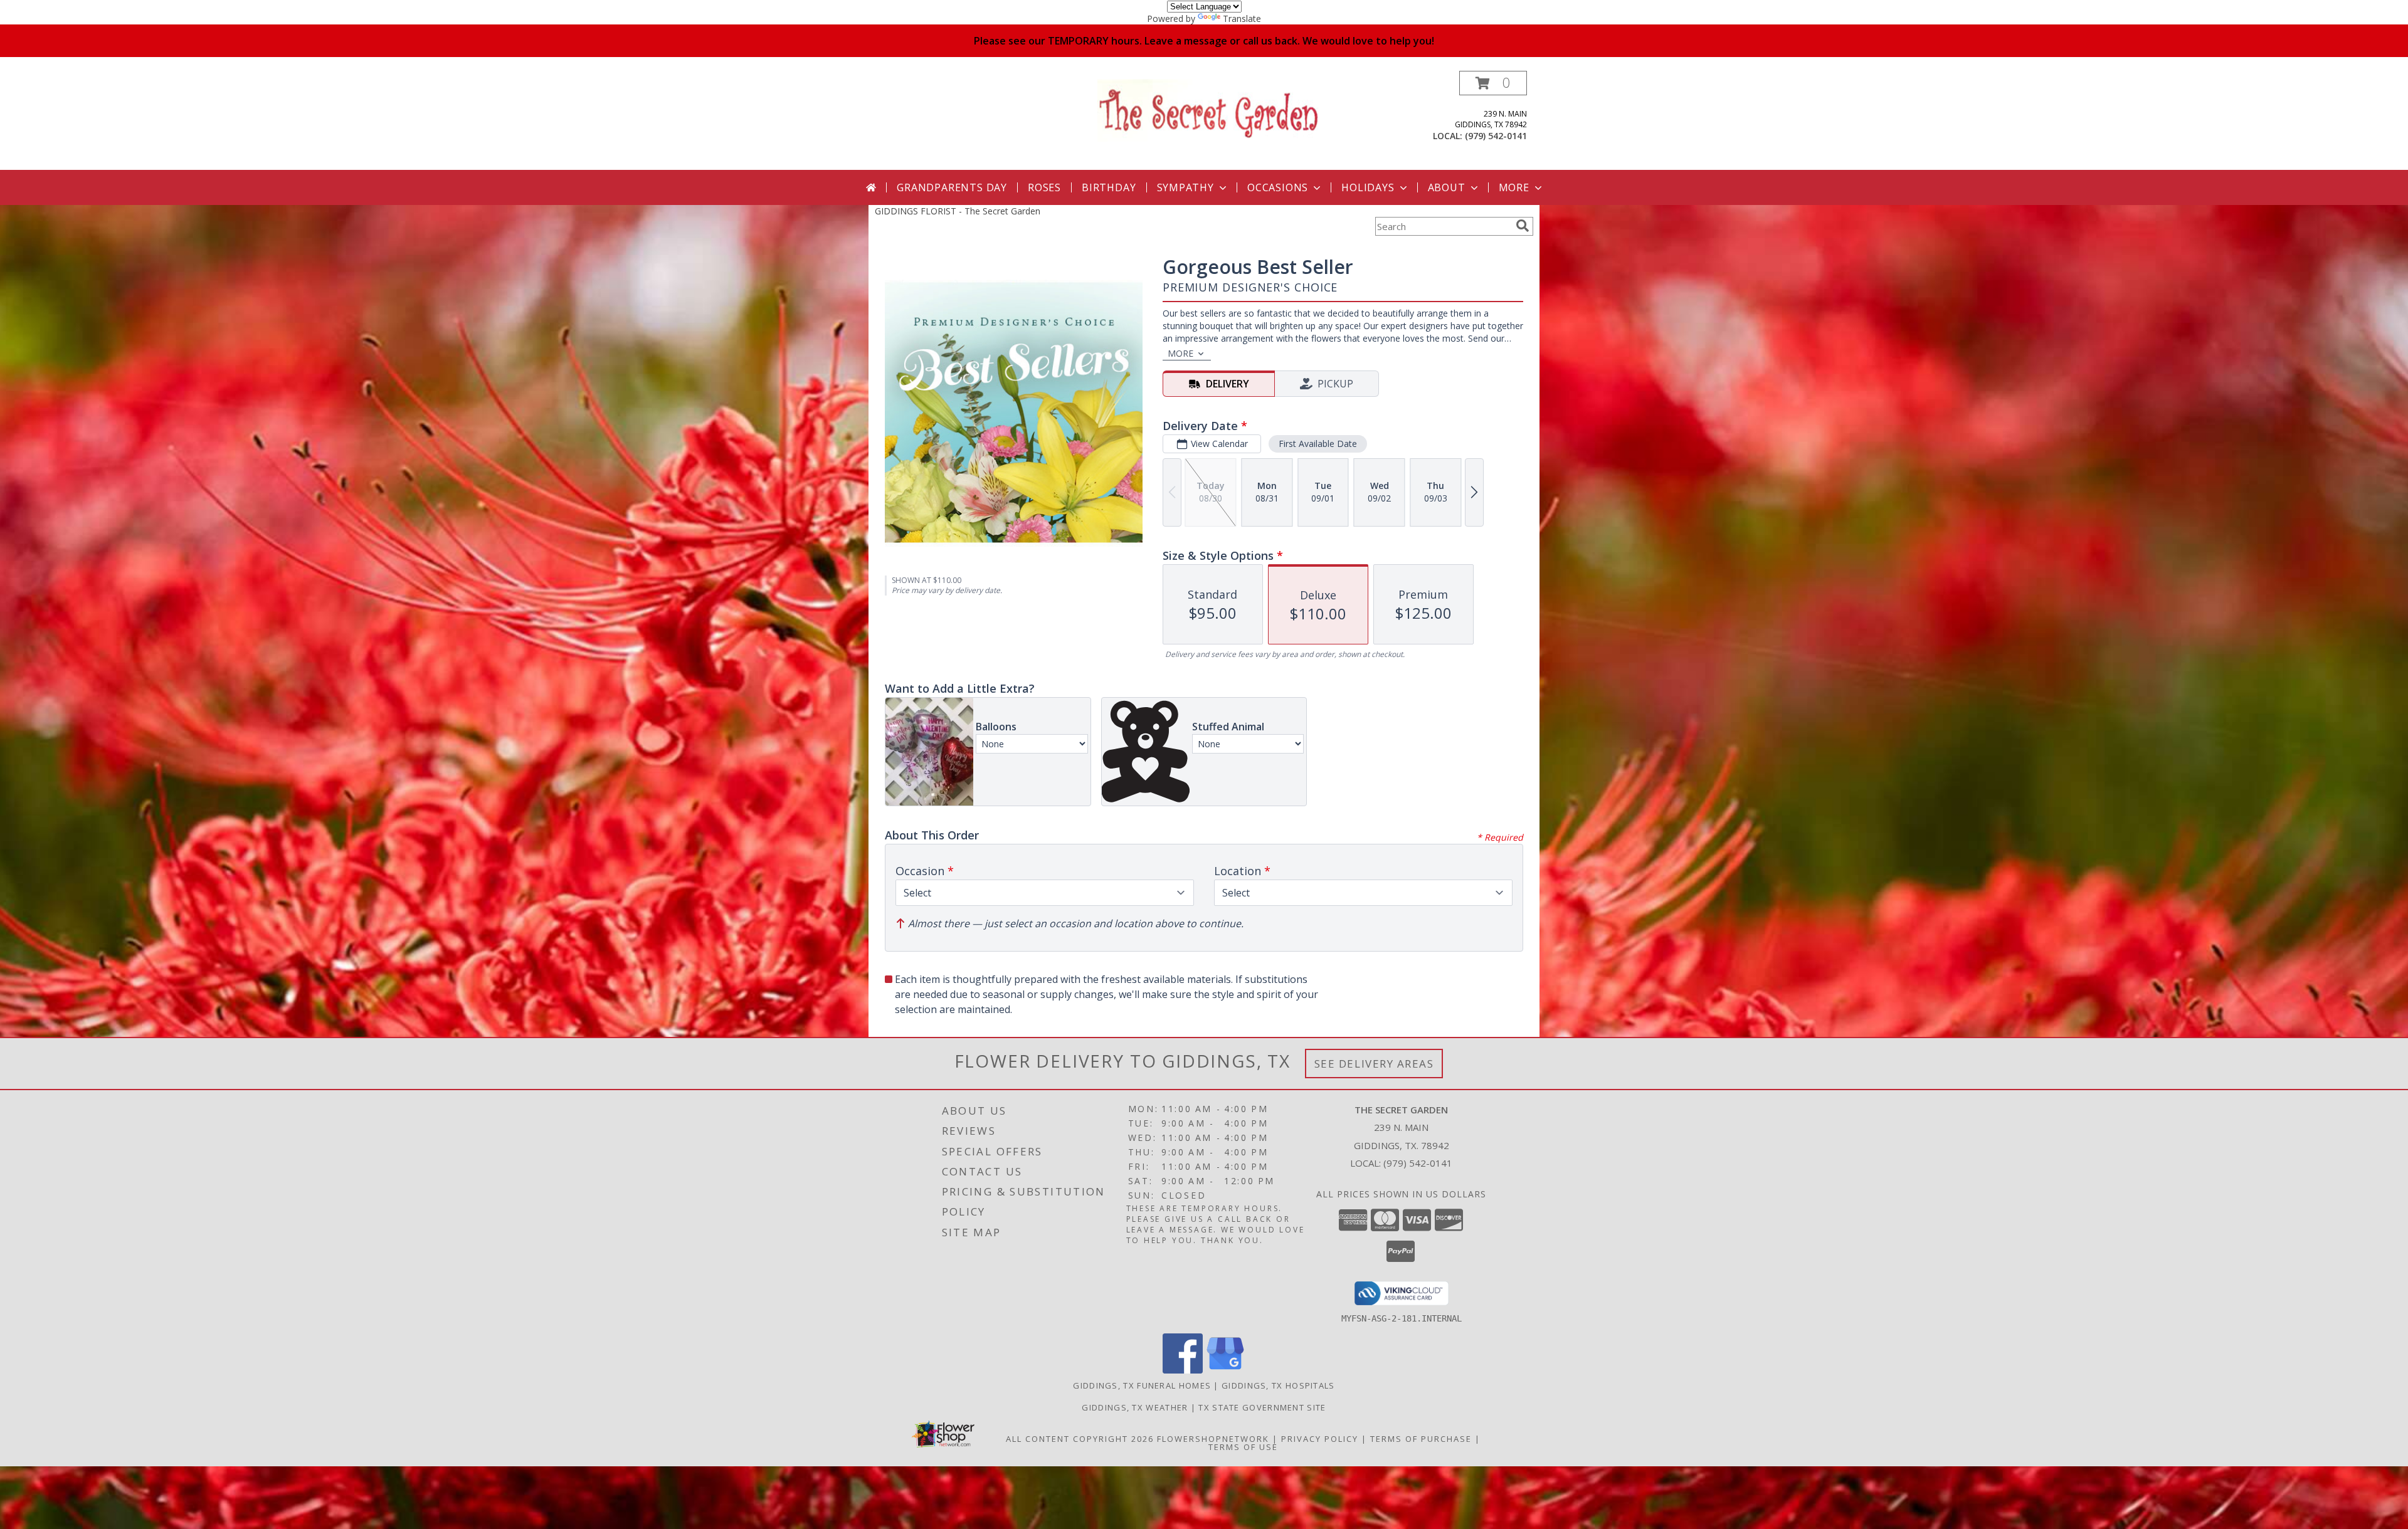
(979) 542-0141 (1496, 136)
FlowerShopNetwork (1213, 1439)
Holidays (1368, 187)
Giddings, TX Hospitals (1278, 1385)
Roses (1044, 187)
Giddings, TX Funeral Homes (1142, 1385)
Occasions (1278, 187)
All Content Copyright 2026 (1080, 1439)
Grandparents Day (952, 187)
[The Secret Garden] (1209, 109)
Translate (1242, 18)
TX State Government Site (1262, 1407)
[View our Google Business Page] (1225, 1370)
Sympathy (1186, 187)
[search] (1523, 226)
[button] (1493, 83)
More (1514, 187)
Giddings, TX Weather (1135, 1407)
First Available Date (1318, 444)
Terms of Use (1243, 1447)
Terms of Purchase (1421, 1439)
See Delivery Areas (1374, 1064)
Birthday (1109, 187)
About (1447, 187)
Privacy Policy (1320, 1439)
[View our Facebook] (1183, 1370)
